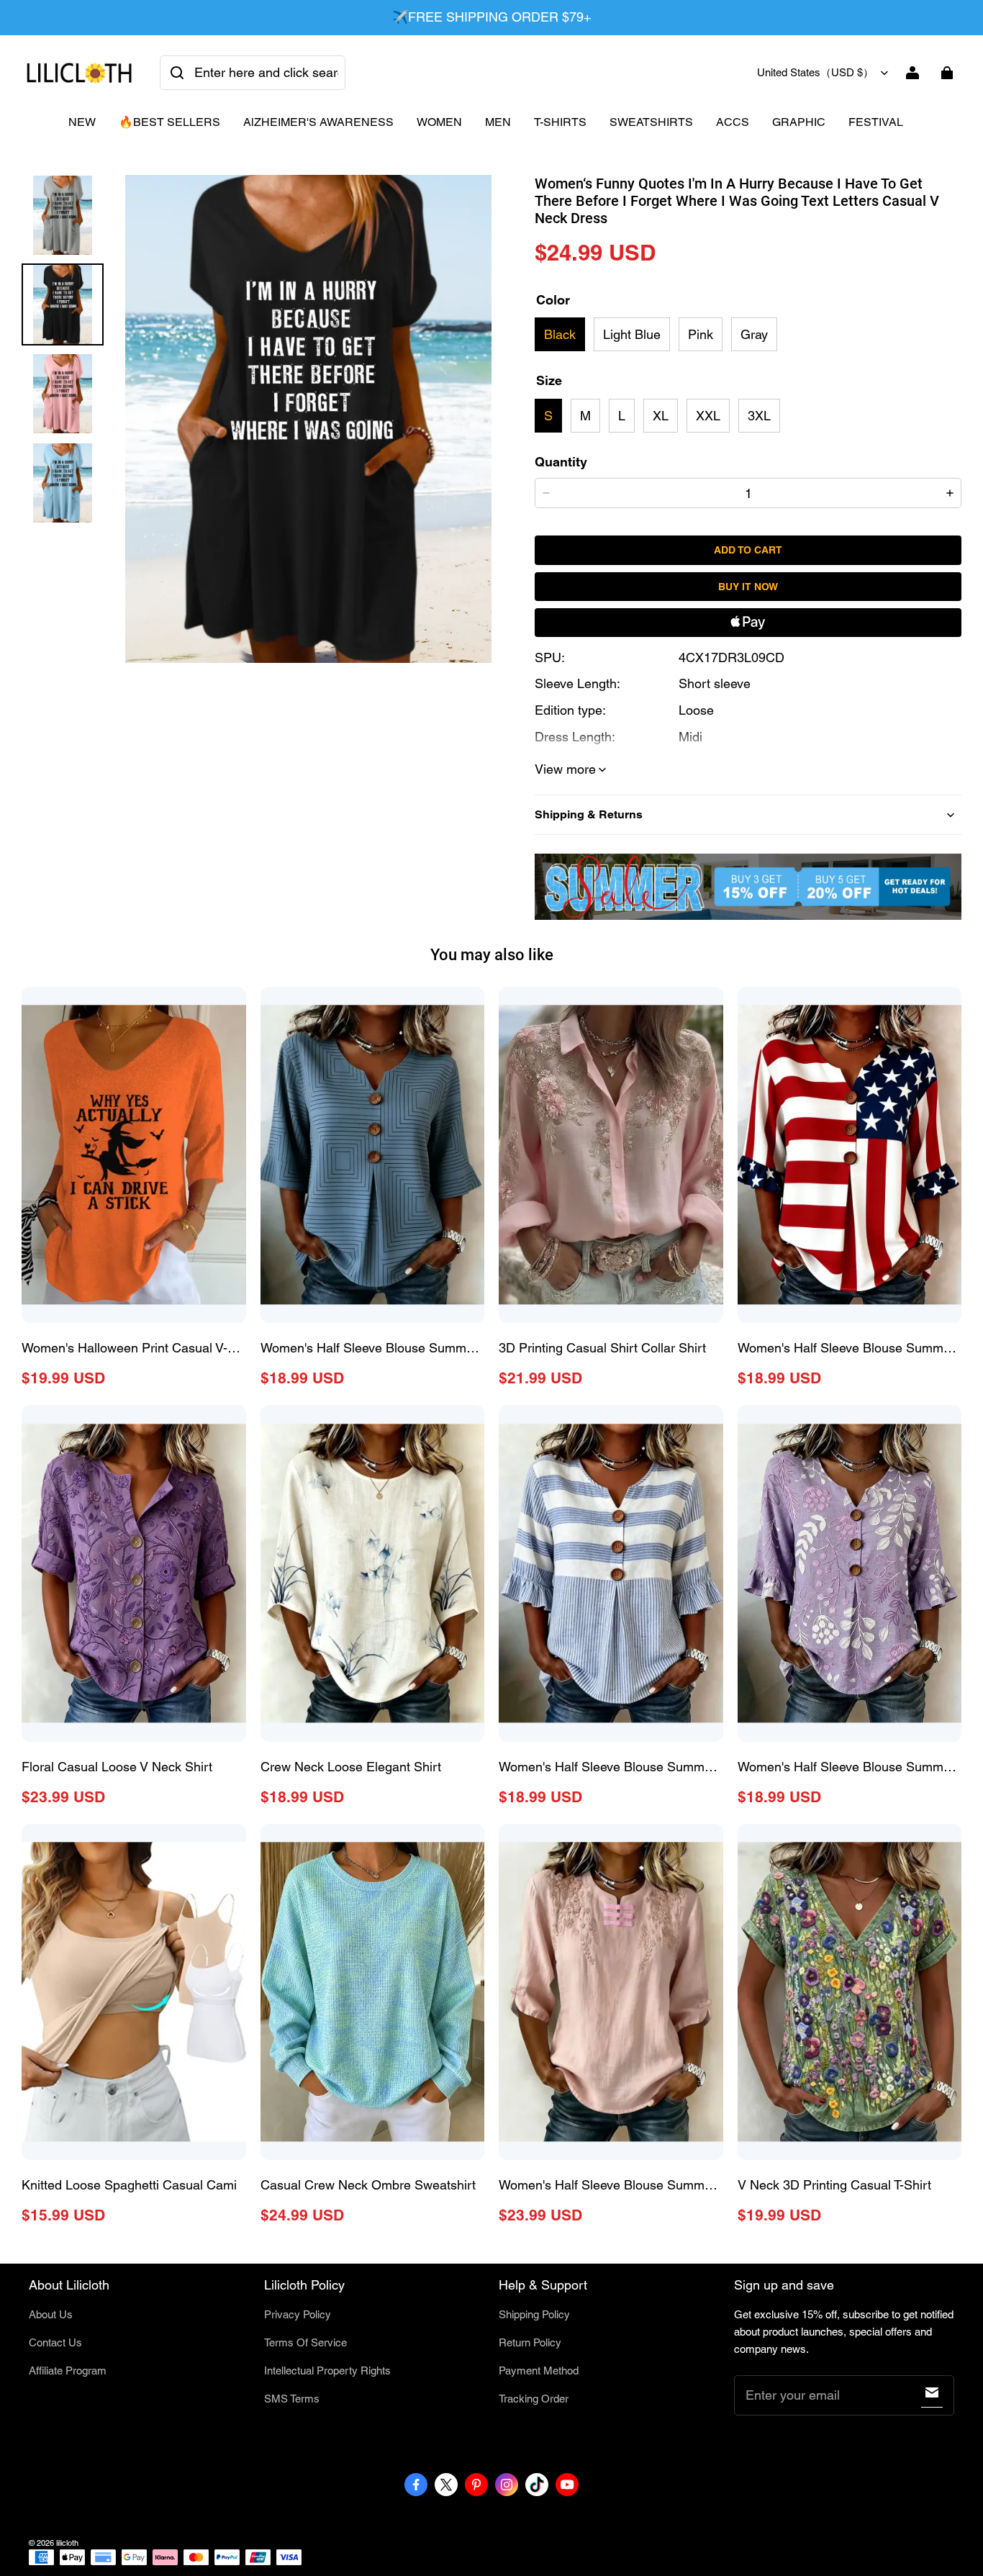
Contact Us (55, 2342)
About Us (51, 2314)
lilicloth (67, 2543)
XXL (708, 416)
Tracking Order (534, 2399)
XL (661, 416)
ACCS (733, 122)
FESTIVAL (876, 122)
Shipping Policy (534, 2314)
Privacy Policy (298, 2314)
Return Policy (530, 2342)
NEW (82, 122)
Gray (754, 334)
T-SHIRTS (560, 122)
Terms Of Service (305, 2342)
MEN (498, 122)
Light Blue (632, 334)
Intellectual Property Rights (327, 2371)
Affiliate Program (68, 2371)
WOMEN (439, 122)
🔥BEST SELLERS (169, 122)
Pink (701, 334)
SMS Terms (292, 2399)
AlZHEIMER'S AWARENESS (318, 122)
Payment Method (539, 2371)
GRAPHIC (799, 122)
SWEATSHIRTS (651, 122)
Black (560, 334)
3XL (759, 416)
